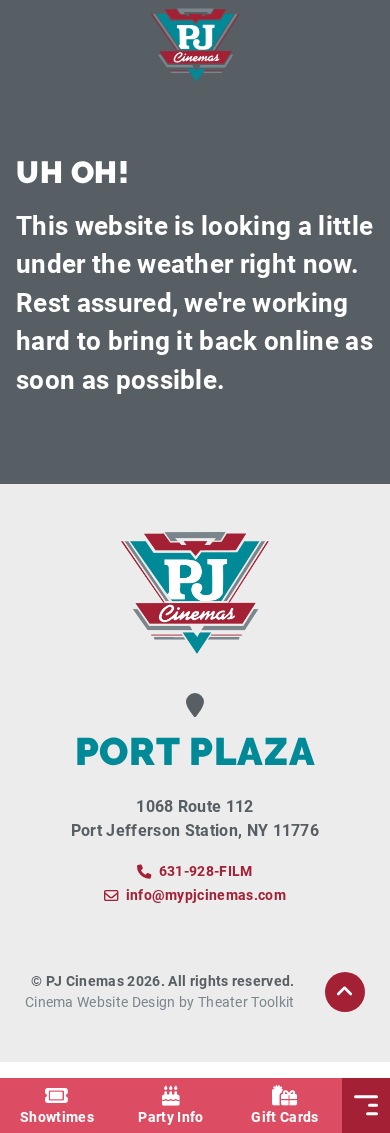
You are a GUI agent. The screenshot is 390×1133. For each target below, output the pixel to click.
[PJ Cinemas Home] (195, 45)
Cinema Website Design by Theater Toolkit (160, 1002)
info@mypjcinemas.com (206, 895)
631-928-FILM (205, 871)
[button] (345, 992)
